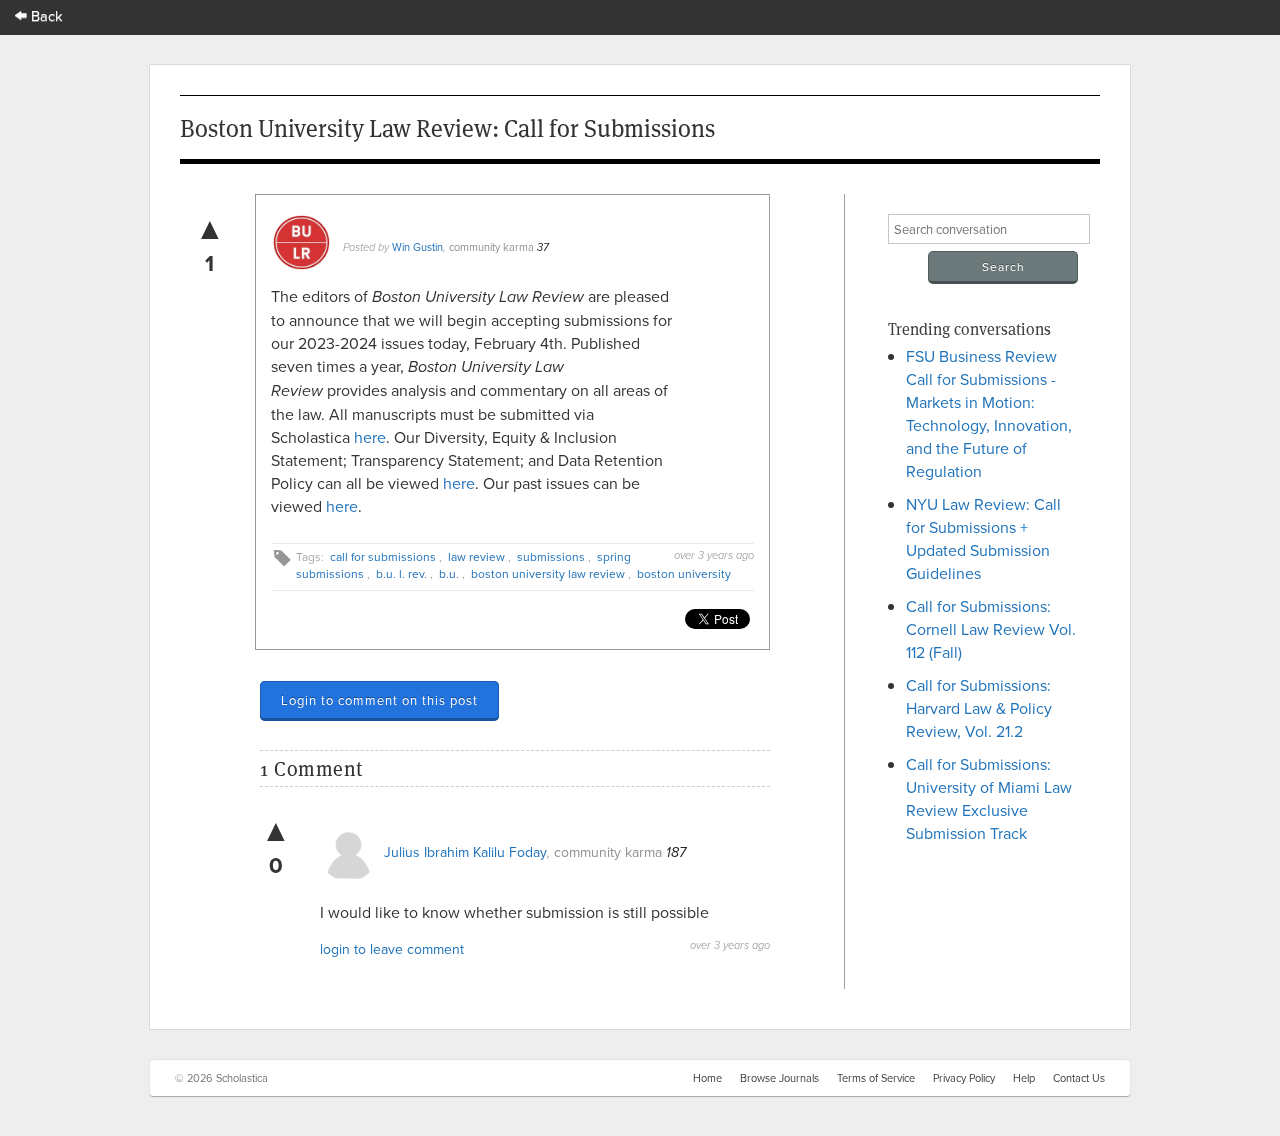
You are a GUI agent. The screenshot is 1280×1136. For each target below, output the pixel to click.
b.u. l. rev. (401, 573)
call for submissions (383, 556)
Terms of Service (876, 1078)
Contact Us (1079, 1078)
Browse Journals (779, 1078)
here (370, 437)
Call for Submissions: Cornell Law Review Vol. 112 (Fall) (991, 629)
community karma (491, 247)
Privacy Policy (964, 1078)
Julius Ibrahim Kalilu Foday (465, 852)
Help (1024, 1078)
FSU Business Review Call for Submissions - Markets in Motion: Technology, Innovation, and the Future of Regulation (989, 413)
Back (45, 15)
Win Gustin (417, 247)
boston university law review (548, 573)
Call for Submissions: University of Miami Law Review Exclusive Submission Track (989, 798)
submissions (551, 556)
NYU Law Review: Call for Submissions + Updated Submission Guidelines (983, 538)
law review (476, 556)
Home (707, 1078)
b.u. (449, 573)
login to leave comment (392, 949)
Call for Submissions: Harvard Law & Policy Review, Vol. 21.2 (979, 708)
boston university (684, 573)
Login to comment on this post (379, 700)
